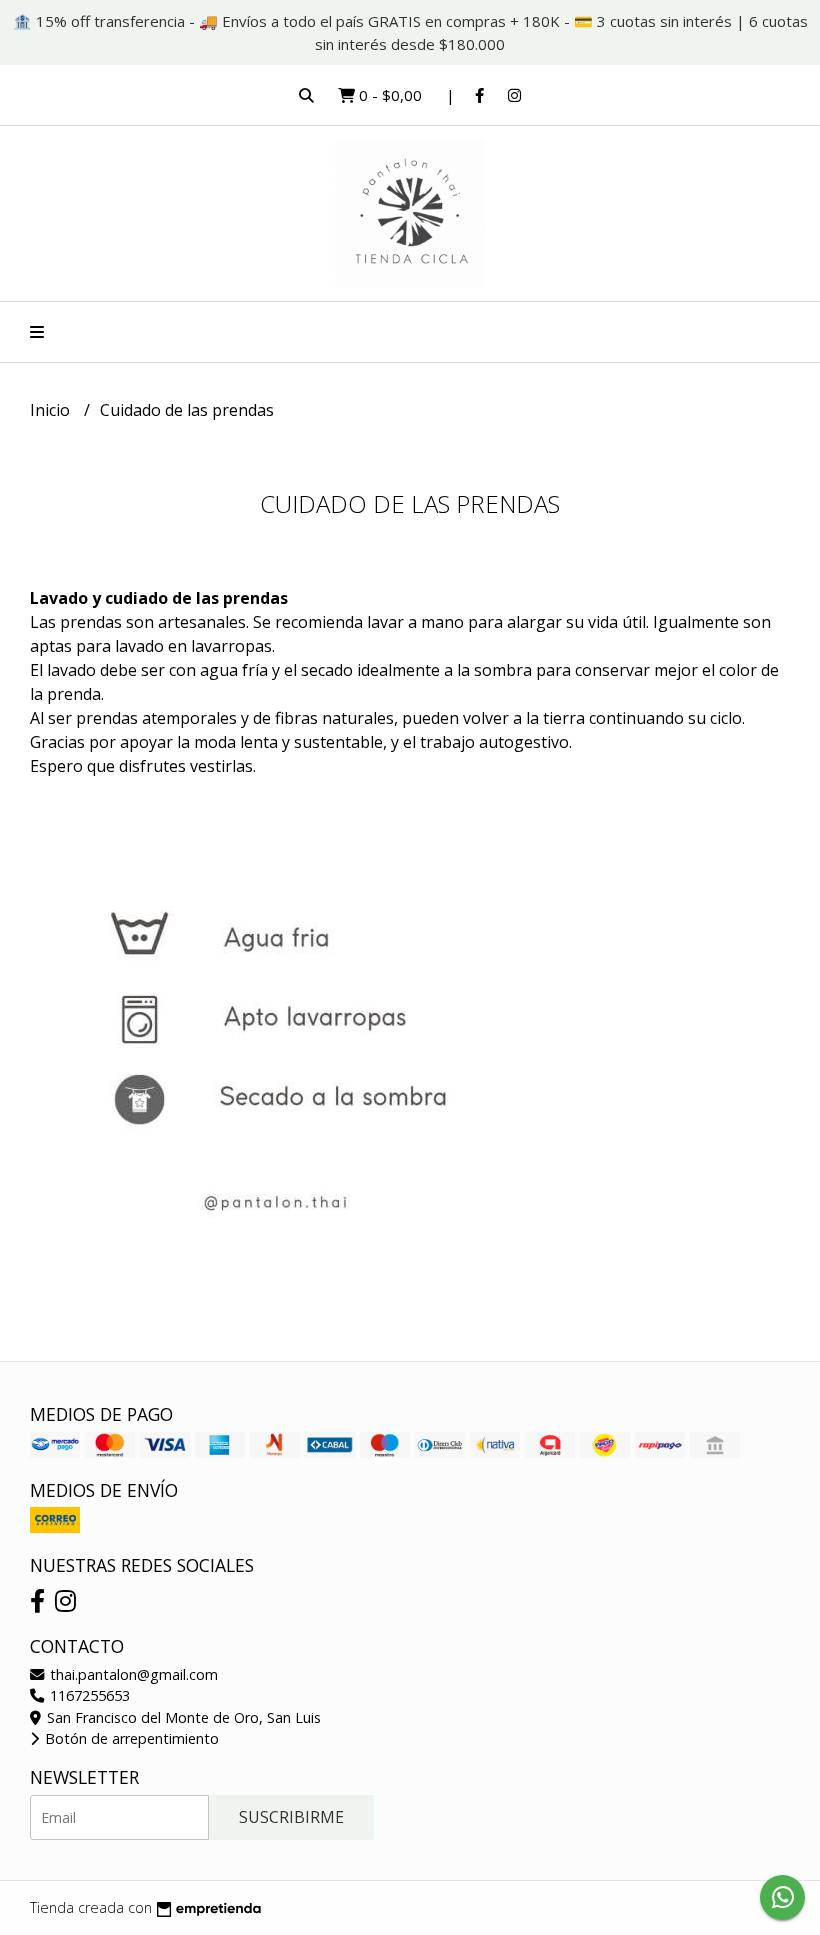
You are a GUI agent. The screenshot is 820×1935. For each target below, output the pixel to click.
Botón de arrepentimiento (130, 1738)
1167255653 (88, 1695)
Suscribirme (291, 1817)
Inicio (52, 410)
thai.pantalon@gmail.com (132, 1674)
